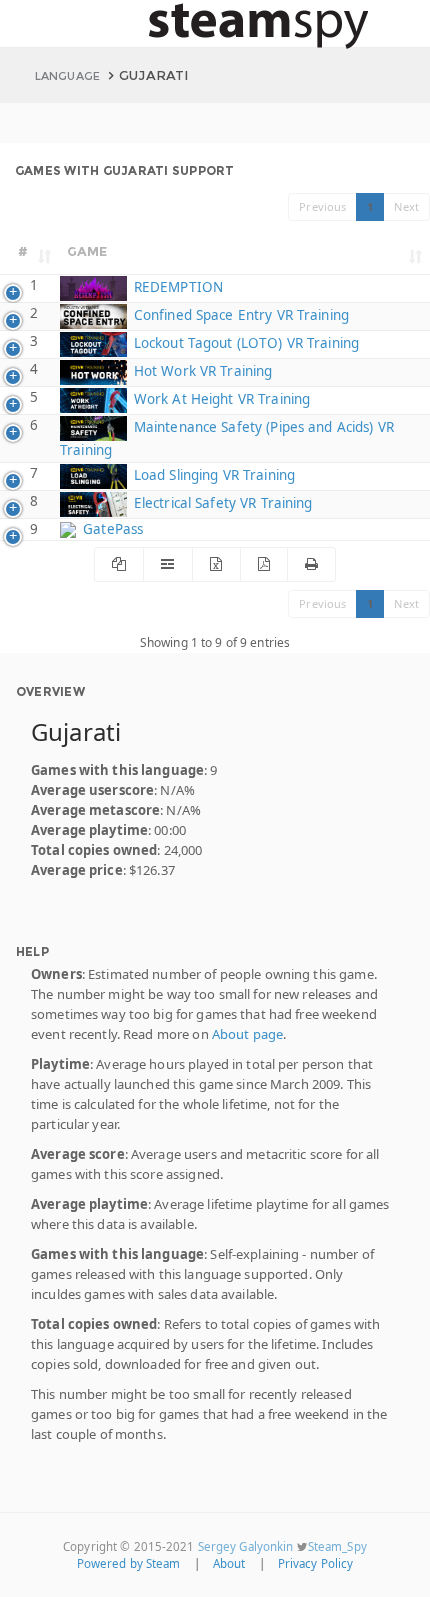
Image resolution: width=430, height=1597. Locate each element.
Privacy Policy (316, 1563)
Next (406, 206)
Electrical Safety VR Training (221, 503)
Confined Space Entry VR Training (239, 315)
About (229, 1563)
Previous (322, 206)
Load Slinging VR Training (212, 475)
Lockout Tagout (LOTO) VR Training (244, 343)
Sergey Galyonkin (246, 1546)
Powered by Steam (129, 1563)
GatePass (111, 529)
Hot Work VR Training (201, 371)
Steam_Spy (337, 1546)
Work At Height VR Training (220, 399)
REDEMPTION (176, 287)
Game (87, 251)
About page (247, 1034)
